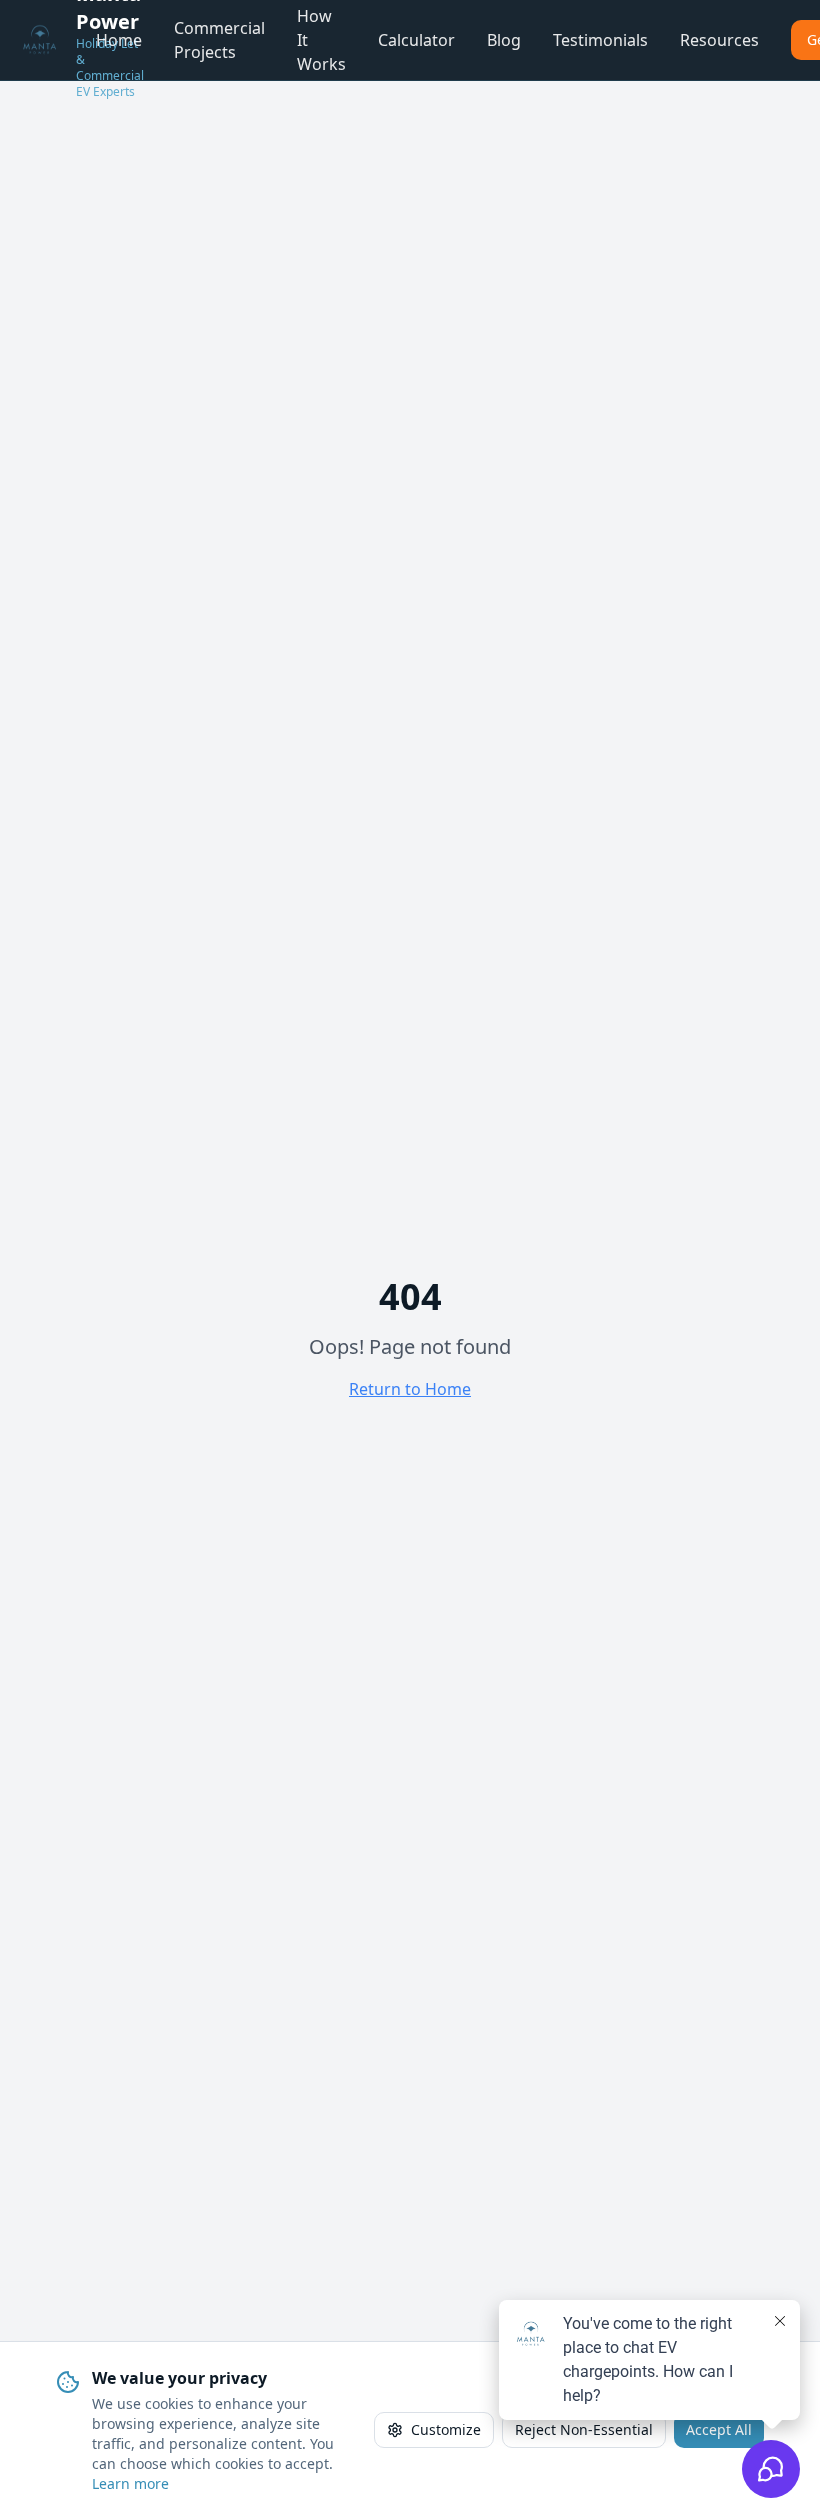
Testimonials (600, 40)
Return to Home (410, 1389)
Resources (719, 40)
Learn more (130, 2483)
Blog (504, 40)
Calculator (416, 40)
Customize (446, 2429)
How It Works (321, 40)
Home (119, 40)
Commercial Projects (219, 40)
